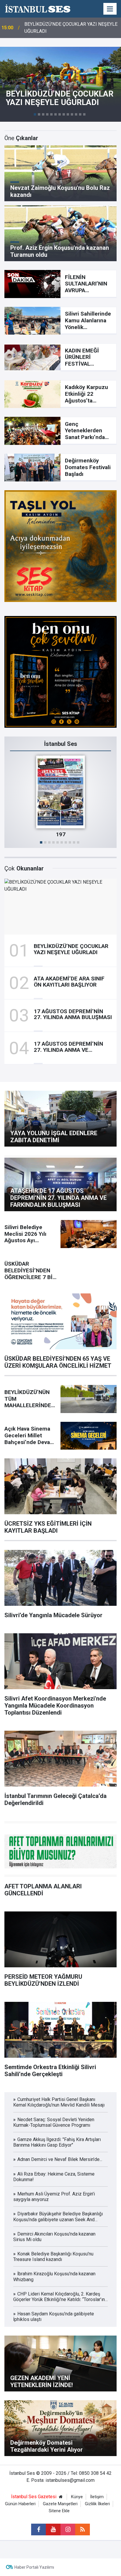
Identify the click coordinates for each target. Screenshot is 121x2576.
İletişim (97, 2497)
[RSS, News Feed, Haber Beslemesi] (83, 2529)
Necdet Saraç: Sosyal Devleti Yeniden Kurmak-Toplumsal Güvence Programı (72, 28)
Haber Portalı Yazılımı (34, 2567)
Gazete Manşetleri (60, 2504)
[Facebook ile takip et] (38, 2529)
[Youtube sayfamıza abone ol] (53, 2529)
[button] (35, 114)
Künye (77, 2497)
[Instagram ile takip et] (68, 2529)
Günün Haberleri (20, 2504)
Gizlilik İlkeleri (97, 2504)
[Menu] (110, 9)
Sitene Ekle (59, 2511)
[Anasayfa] (60, 2497)
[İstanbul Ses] (38, 8)
